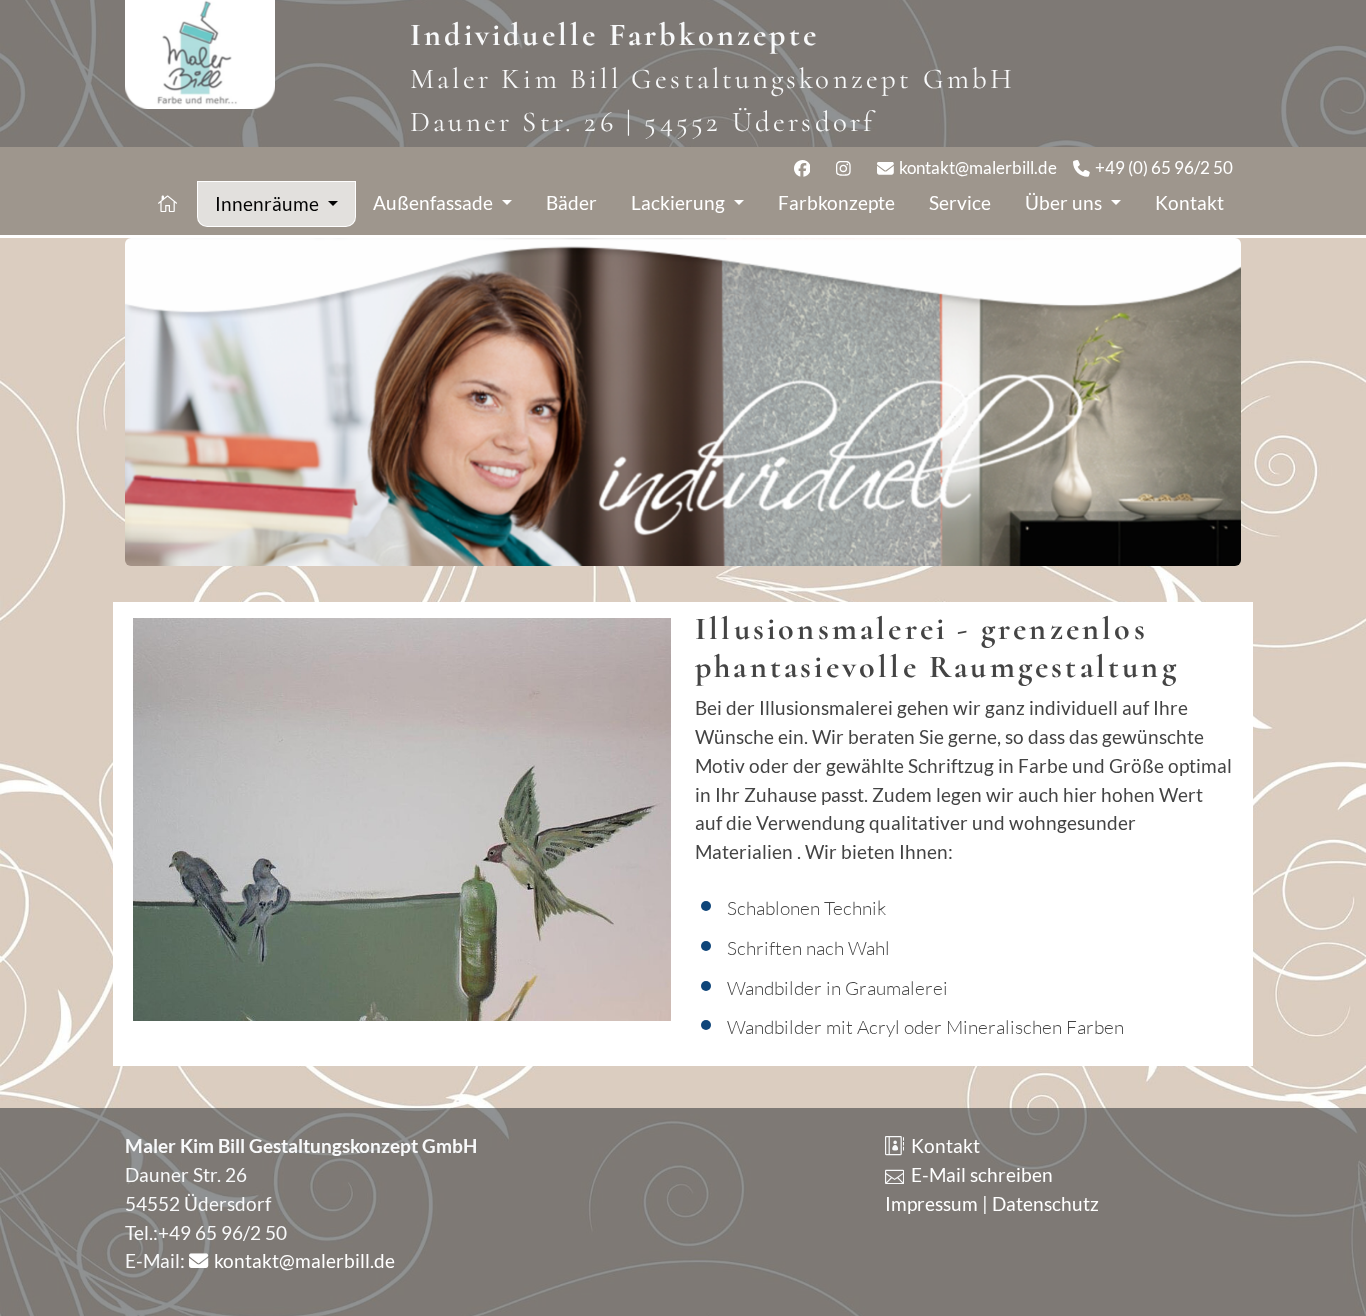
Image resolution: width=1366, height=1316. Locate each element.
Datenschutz (1045, 1203)
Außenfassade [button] (435, 202)
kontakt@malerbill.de (976, 167)
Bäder (571, 202)
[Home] (169, 203)
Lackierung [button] (680, 202)
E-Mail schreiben (980, 1174)
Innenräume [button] (269, 203)
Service (960, 202)
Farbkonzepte (836, 202)
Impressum (931, 1203)
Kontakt (1189, 202)
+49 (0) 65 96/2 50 (1162, 167)
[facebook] (807, 167)
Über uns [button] (1065, 202)
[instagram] (848, 167)
